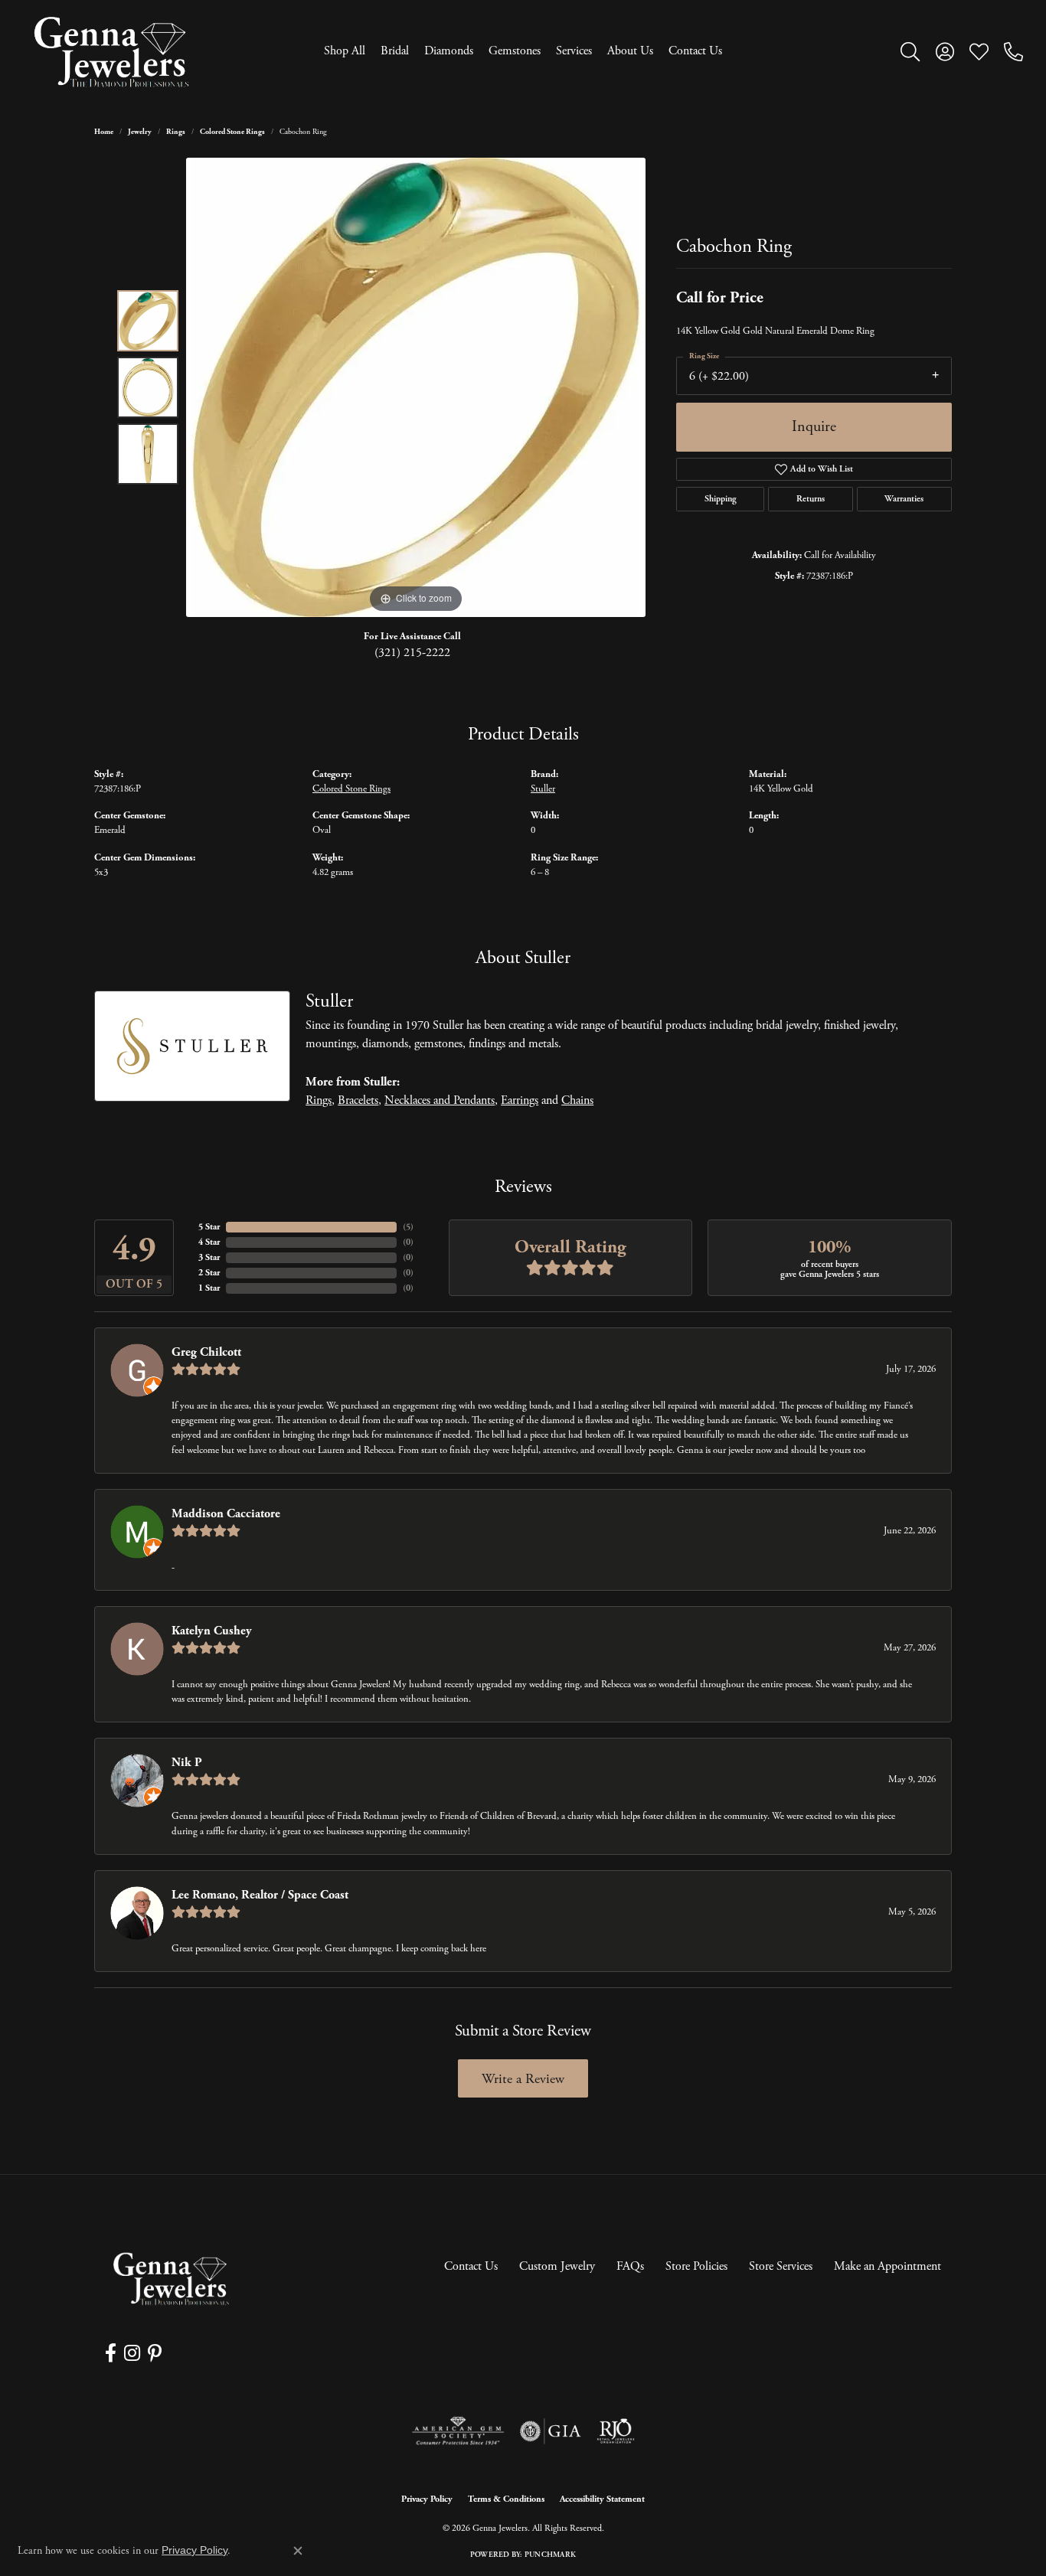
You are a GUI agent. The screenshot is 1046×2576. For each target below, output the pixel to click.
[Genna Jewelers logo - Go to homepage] (111, 52)
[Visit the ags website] (458, 2431)
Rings (176, 132)
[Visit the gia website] (551, 2431)
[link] (1013, 51)
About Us (630, 51)
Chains (577, 1100)
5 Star (209, 1227)
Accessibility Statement (602, 2499)
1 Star (209, 1288)
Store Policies (696, 2266)
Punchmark (550, 2555)
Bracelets (358, 1100)
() (408, 1227)
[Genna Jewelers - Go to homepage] (171, 2279)
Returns (811, 499)
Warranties (904, 499)
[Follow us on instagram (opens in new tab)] (132, 2353)
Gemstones (515, 51)
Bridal (395, 51)
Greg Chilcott (206, 1352)
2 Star (209, 1273)
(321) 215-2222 (412, 653)
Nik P (187, 1763)
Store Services (781, 2266)
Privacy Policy (427, 2499)
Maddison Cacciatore (226, 1514)
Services (574, 51)
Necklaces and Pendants (440, 1100)
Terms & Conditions (506, 2499)
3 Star (209, 1257)
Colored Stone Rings (232, 132)
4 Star (209, 1242)
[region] (416, 387)
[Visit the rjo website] (616, 2431)
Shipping (721, 499)
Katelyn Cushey (212, 1631)
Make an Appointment (887, 2266)
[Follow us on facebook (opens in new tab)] (111, 2353)
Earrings (520, 1100)
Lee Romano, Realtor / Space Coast (260, 1895)
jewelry (140, 132)
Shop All (345, 51)
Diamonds (449, 51)
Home (104, 132)
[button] (910, 51)
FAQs (630, 2266)
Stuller (543, 789)
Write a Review (523, 2079)
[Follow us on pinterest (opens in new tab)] (155, 2353)
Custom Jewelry (557, 2266)
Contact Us (695, 51)
